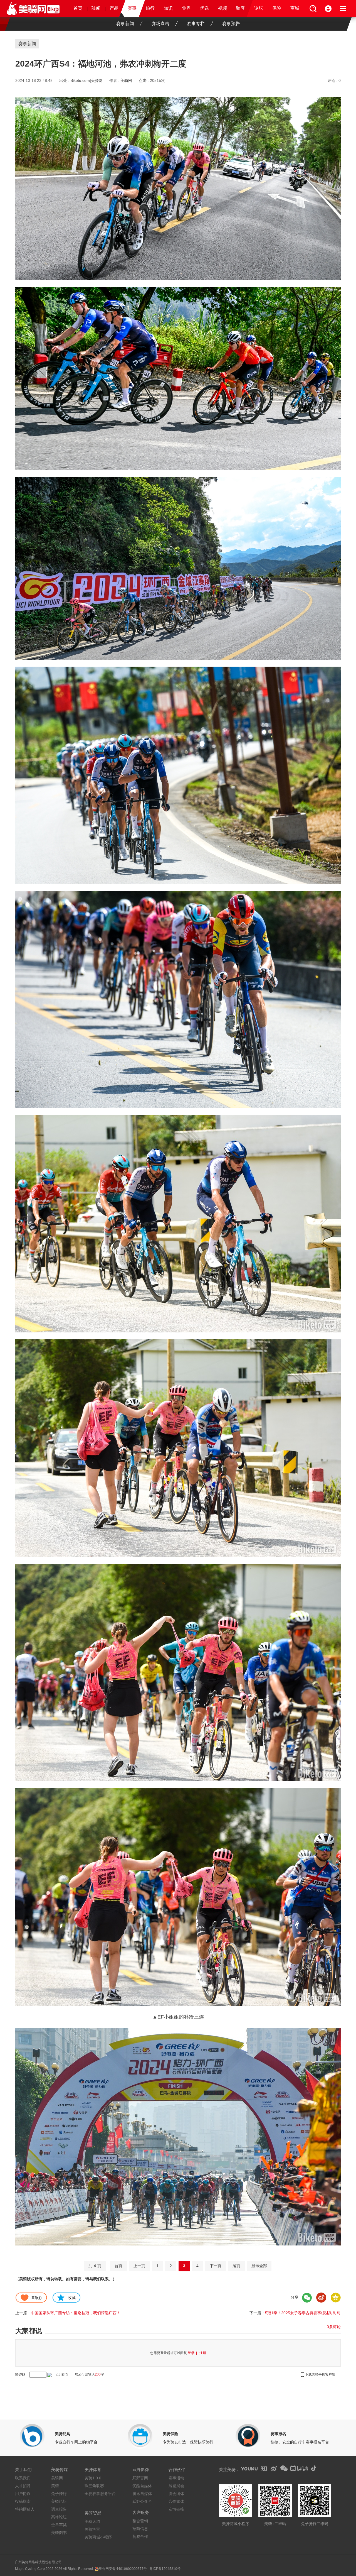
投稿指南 (23, 2501)
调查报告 (59, 2509)
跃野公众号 (142, 2501)
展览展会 (176, 2486)
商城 (295, 8)
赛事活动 (176, 2478)
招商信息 (140, 2529)
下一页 (216, 2266)
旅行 (150, 8)
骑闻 (96, 8)
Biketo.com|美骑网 (86, 80)
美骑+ (56, 2486)
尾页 (236, 2266)
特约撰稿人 (25, 2509)
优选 (204, 8)
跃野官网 (140, 2478)
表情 (65, 2374)
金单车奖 (59, 2525)
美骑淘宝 (92, 2529)
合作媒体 (176, 2501)
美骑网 (126, 80)
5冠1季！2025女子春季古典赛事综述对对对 (303, 2313)
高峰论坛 (59, 2517)
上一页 (139, 2266)
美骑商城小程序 (98, 2537)
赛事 (132, 8)
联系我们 (23, 2478)
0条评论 (334, 2327)
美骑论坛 (59, 2501)
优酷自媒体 (142, 2486)
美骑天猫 (92, 2521)
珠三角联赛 (94, 2486)
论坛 (259, 8)
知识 (168, 8)
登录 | (193, 2353)
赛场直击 (160, 24)
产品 (114, 8)
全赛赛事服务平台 (100, 2494)
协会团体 (176, 2494)
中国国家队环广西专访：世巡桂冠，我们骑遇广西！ (76, 2313)
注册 (203, 2353)
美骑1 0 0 (93, 2478)
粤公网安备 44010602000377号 (123, 2569)
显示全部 (259, 2266)
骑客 (241, 8)
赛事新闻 (125, 24)
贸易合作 (140, 2536)
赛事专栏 (196, 24)
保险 (277, 8)
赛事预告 (231, 24)
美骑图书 (59, 2533)
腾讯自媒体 (142, 2494)
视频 (222, 8)
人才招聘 (23, 2486)
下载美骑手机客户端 (320, 2374)
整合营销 (140, 2521)
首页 (78, 8)
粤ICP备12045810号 (165, 2569)
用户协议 (23, 2494)
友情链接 (176, 2509)
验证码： (22, 2375)
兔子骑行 (59, 2494)
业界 (186, 8)
